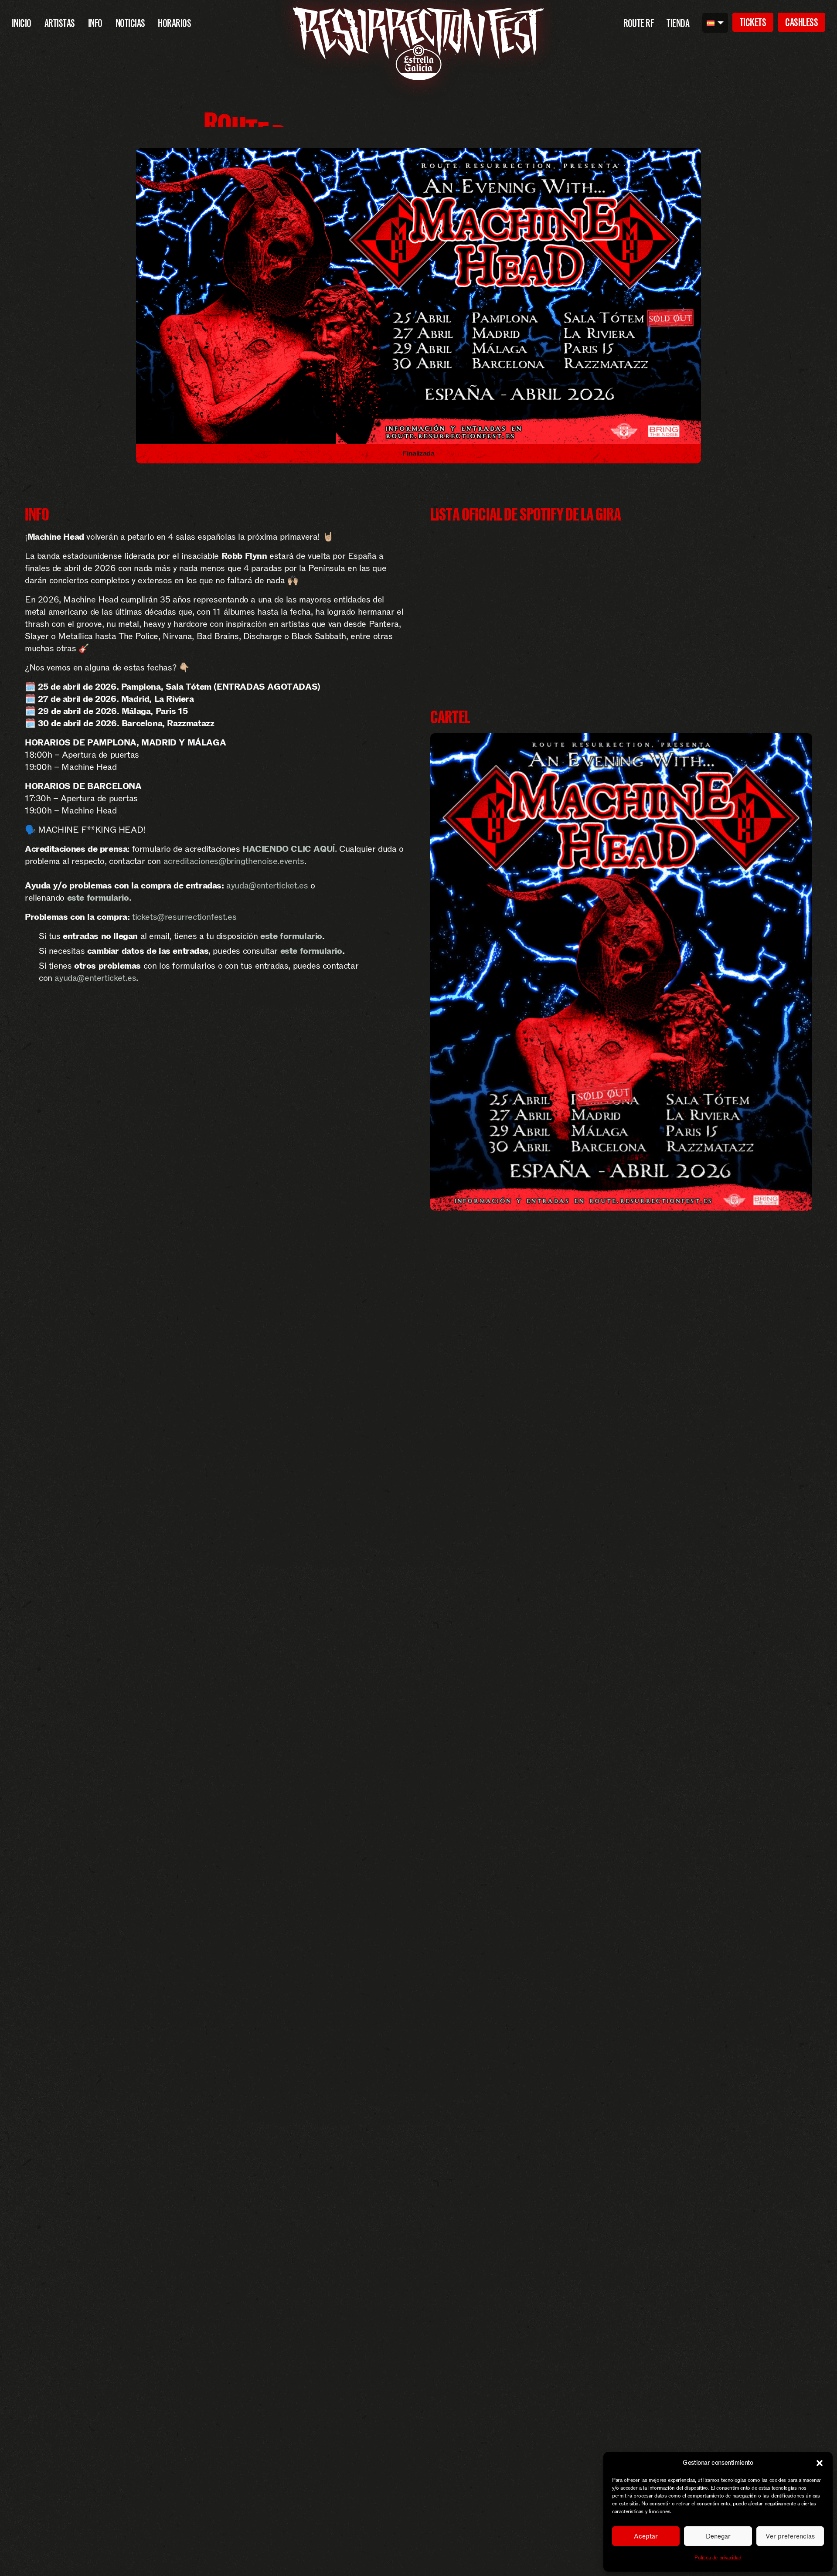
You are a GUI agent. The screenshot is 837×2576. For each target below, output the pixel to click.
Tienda (678, 23)
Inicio (22, 23)
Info (95, 23)
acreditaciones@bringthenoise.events (234, 861)
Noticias (130, 23)
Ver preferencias (790, 2536)
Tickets (753, 22)
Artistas (60, 23)
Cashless (801, 22)
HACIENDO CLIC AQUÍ (289, 849)
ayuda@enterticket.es (267, 885)
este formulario (291, 936)
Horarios (174, 23)
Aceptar (646, 2536)
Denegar (718, 2536)
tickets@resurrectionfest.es (184, 917)
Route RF (639, 23)
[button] (820, 2463)
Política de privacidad (718, 2558)
